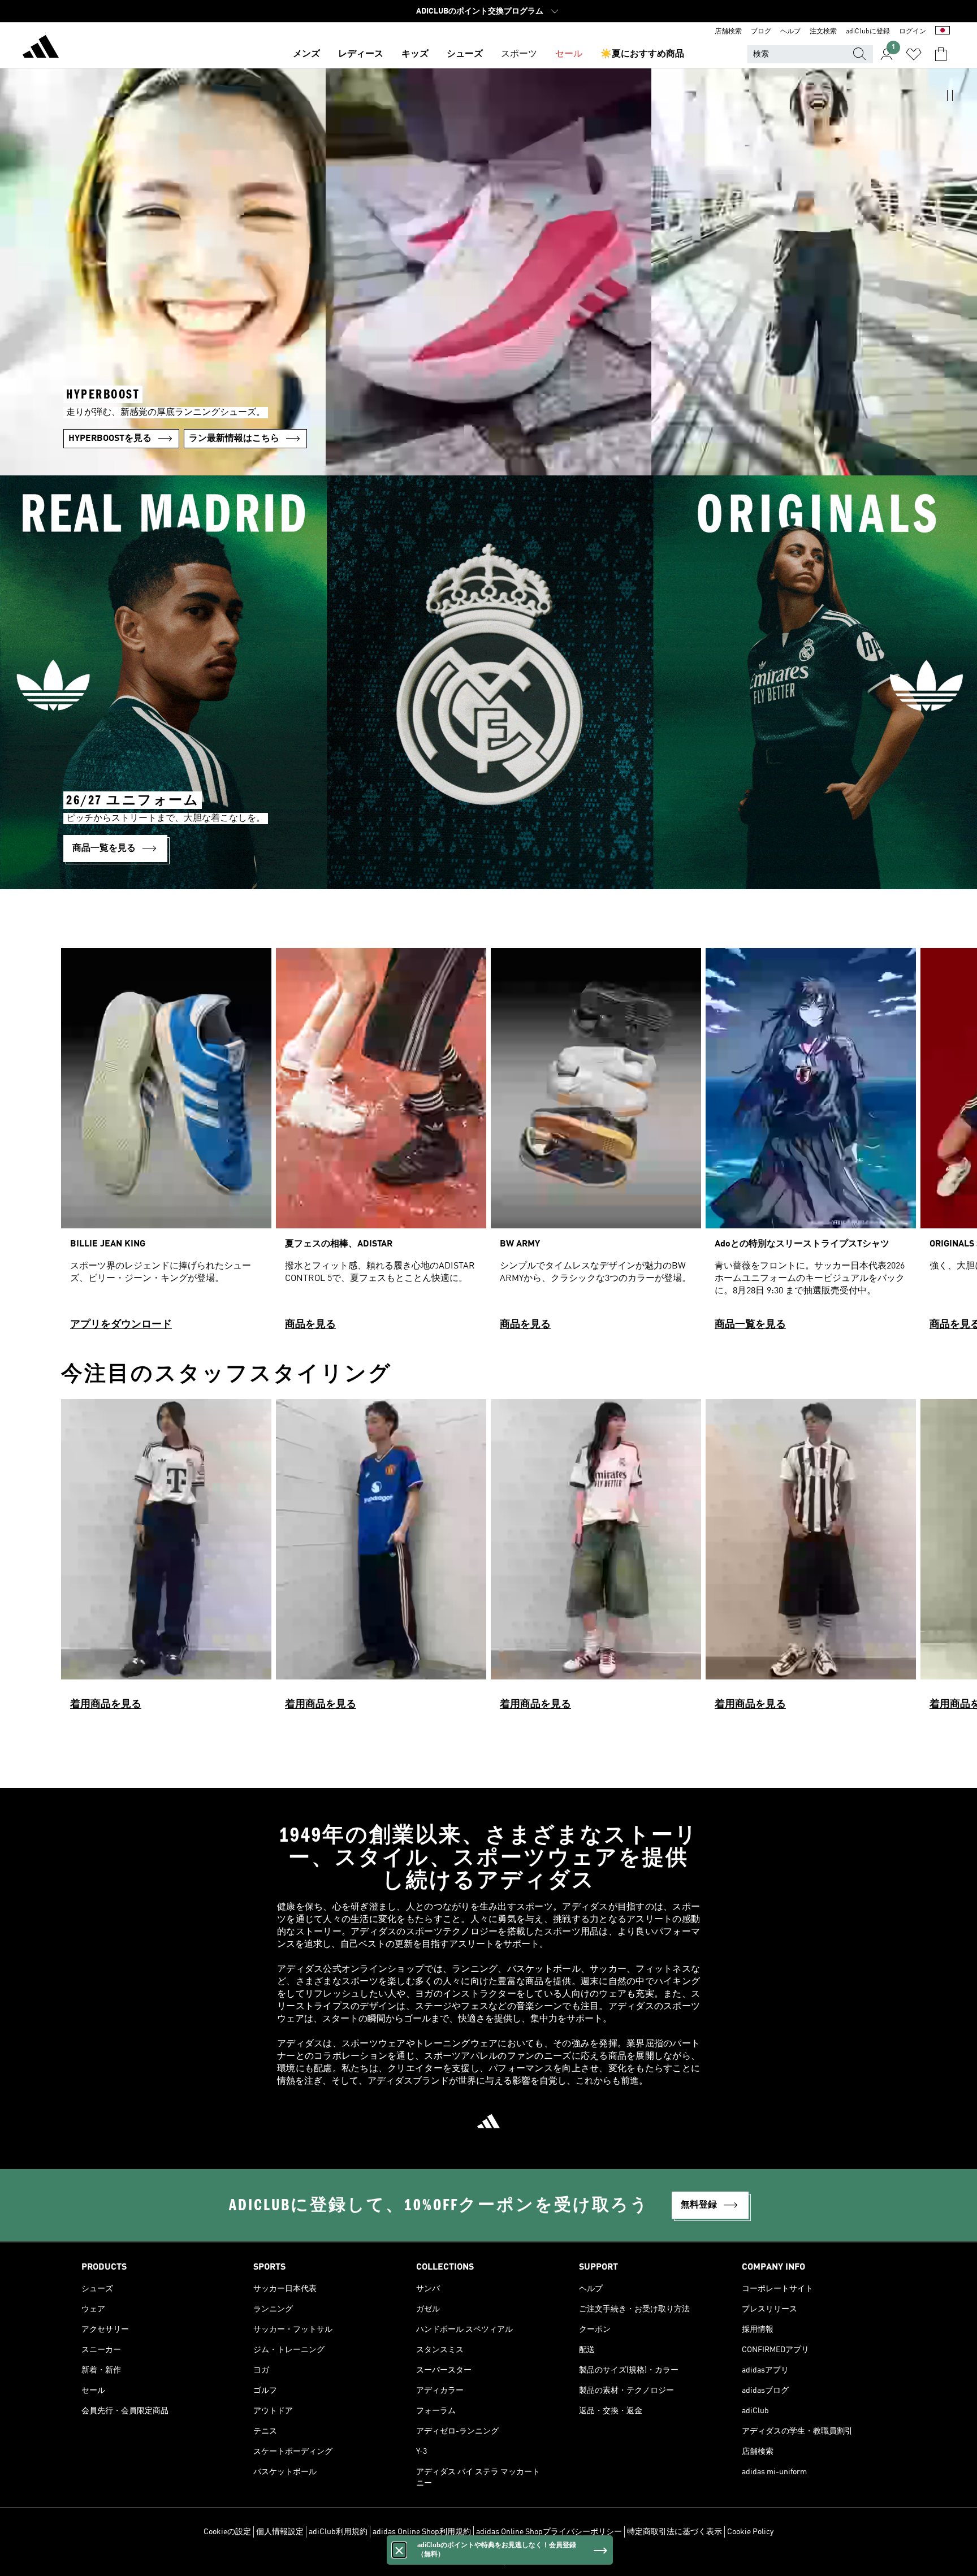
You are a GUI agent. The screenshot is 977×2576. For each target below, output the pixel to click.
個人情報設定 (280, 2532)
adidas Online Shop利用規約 (422, 2532)
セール (569, 54)
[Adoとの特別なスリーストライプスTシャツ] (811, 1144)
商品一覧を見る (750, 1324)
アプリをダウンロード (121, 1324)
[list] (488, 1144)
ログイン (913, 32)
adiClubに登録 (868, 32)
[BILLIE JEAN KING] (166, 1144)
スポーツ (519, 54)
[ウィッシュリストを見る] (914, 54)
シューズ (465, 54)
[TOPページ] (41, 49)
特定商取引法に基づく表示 (675, 2532)
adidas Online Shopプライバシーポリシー (549, 2532)
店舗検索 (728, 32)
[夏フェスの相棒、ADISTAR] (381, 1144)
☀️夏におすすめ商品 (642, 54)
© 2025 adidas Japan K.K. (488, 2561)
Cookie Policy (750, 2532)
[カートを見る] (941, 54)
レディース (361, 54)
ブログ (761, 32)
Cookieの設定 (227, 2532)
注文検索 (823, 32)
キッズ (415, 54)
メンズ (306, 54)
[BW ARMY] (596, 1144)
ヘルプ (790, 32)
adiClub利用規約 (338, 2532)
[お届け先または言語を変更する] (943, 32)
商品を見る (310, 1324)
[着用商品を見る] (166, 1560)
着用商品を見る (106, 1704)
